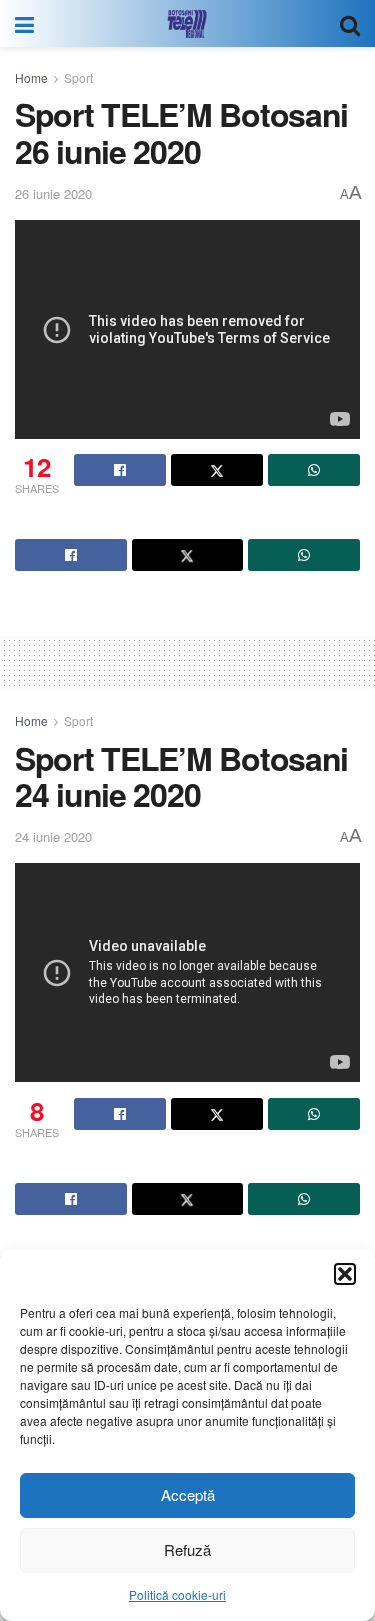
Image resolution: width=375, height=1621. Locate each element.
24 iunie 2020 (53, 836)
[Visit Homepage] (187, 24)
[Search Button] (350, 23)
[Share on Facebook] (120, 470)
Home (31, 77)
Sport (78, 77)
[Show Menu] (24, 23)
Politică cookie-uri (177, 1594)
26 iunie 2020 (53, 193)
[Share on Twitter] (217, 470)
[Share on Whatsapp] (314, 470)
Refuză (187, 1549)
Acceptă (188, 1494)
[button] (345, 1274)
